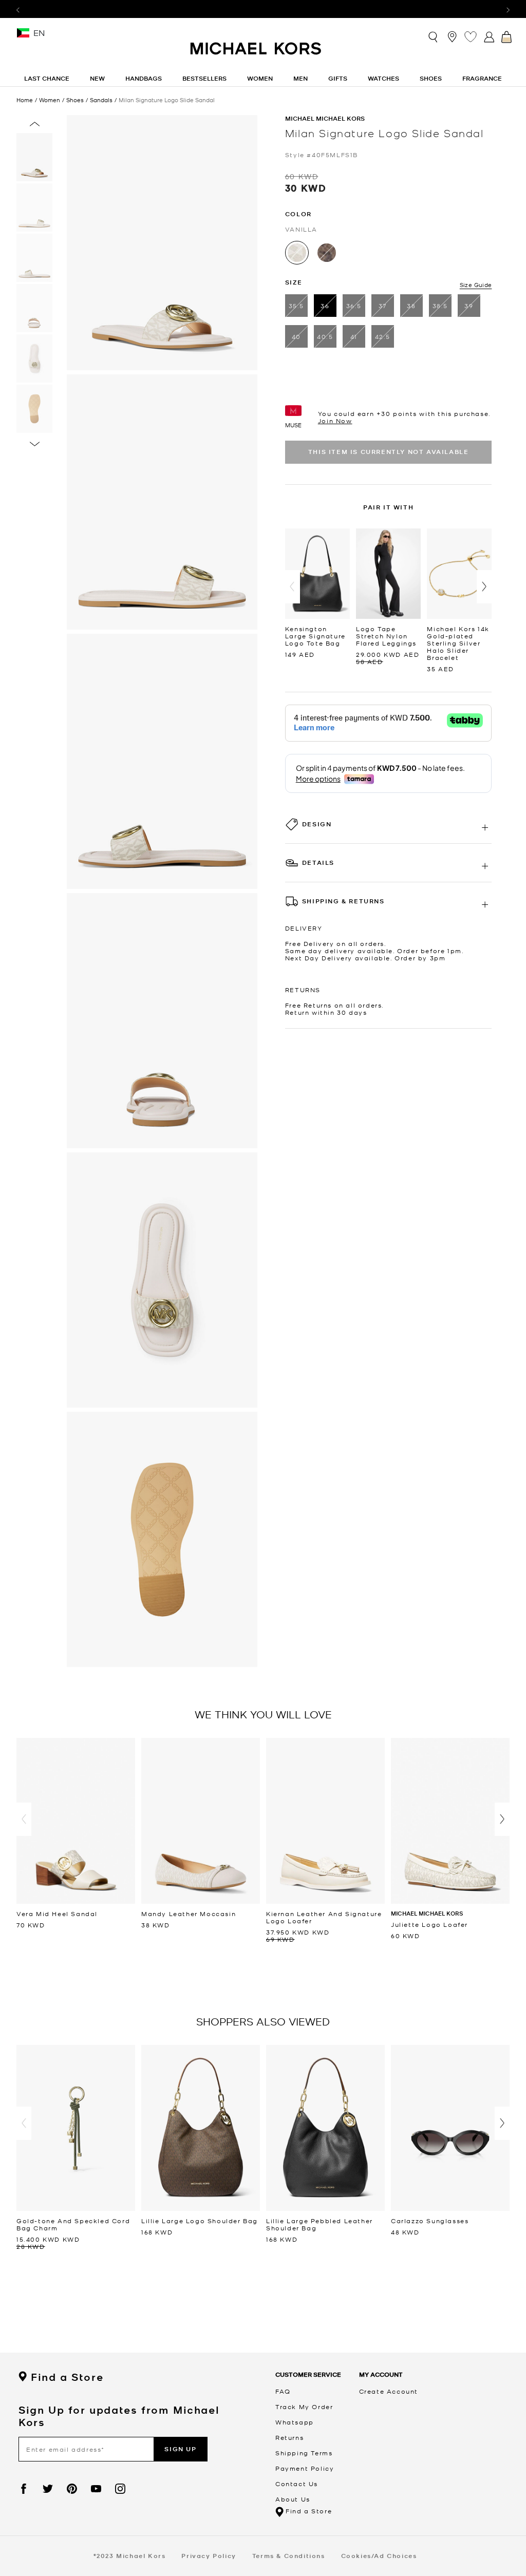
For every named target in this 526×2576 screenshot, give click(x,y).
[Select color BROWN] (327, 253)
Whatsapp (295, 2422)
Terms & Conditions (289, 2556)
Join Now (335, 421)
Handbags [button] (144, 78)
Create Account (389, 2391)
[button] (293, 587)
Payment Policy (305, 2468)
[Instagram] (120, 2489)
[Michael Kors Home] (256, 54)
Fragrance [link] (482, 78)
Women (50, 100)
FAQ (283, 2391)
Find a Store (67, 2377)
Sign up (180, 2449)
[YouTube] (96, 2489)
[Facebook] (24, 2489)
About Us (293, 2499)
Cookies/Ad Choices (379, 2556)
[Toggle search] (434, 36)
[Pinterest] (72, 2489)
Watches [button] (383, 78)
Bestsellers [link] (204, 78)
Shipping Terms (304, 2453)
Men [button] (300, 78)
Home (25, 100)
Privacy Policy (209, 2556)
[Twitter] (48, 2489)
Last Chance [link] (47, 78)
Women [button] (260, 78)
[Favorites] (471, 36)
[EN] (23, 36)
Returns (289, 2437)
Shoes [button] (431, 78)
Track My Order (304, 2407)
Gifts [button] (338, 78)
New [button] (97, 78)
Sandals (101, 100)
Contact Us (297, 2484)
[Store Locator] (452, 36)
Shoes (75, 100)
